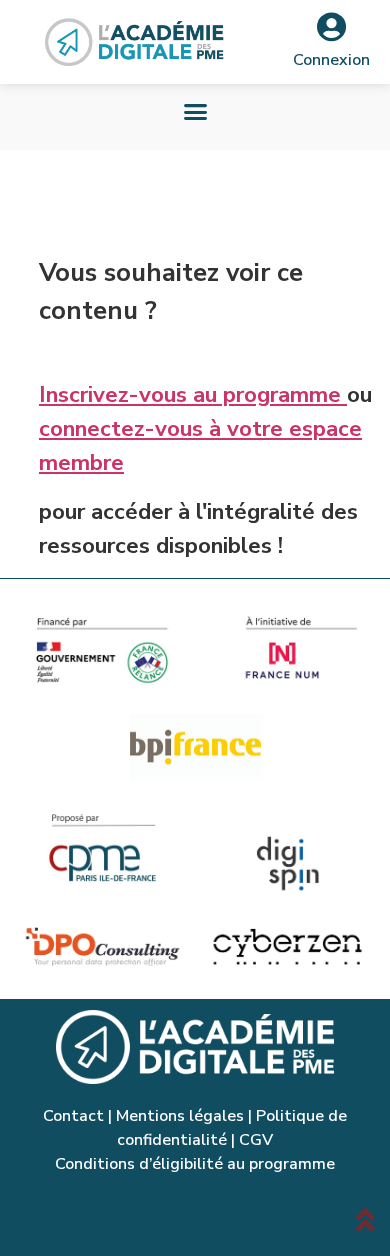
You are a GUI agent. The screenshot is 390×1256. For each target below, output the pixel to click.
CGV (256, 1140)
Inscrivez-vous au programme (193, 394)
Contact (73, 1116)
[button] (195, 112)
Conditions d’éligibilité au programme (195, 1164)
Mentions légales (180, 1116)
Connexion (331, 60)
